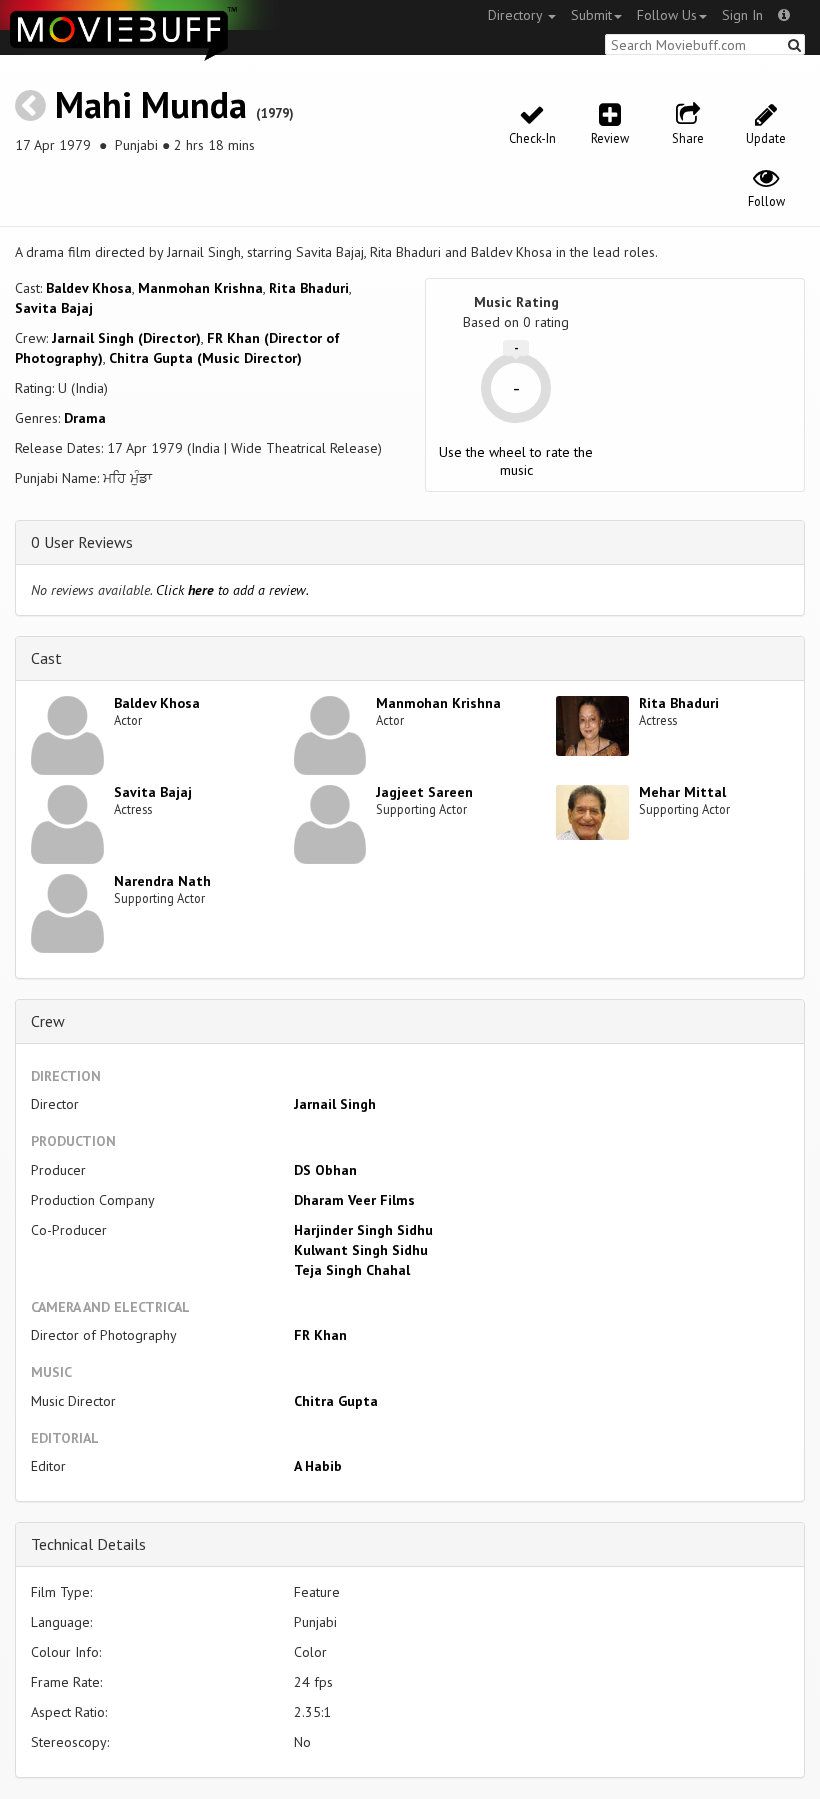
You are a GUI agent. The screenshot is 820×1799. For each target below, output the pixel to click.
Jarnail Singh (335, 1104)
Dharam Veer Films (354, 1200)
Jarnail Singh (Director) (126, 338)
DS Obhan (325, 1170)
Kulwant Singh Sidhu (361, 1250)
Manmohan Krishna (200, 288)
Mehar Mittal (682, 792)
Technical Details (88, 1544)
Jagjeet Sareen (424, 792)
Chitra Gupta (336, 1401)
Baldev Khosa (89, 288)
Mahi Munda (151, 104)
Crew (48, 1021)
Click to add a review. (232, 590)
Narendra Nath (162, 881)
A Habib (318, 1466)
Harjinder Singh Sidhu (363, 1230)
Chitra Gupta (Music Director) (205, 358)
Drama (85, 418)
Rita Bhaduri (309, 288)
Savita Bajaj (54, 308)
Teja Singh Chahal (352, 1270)
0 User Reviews (82, 542)
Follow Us (667, 15)
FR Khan (320, 1335)
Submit (591, 15)
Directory (517, 15)
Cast (46, 658)
